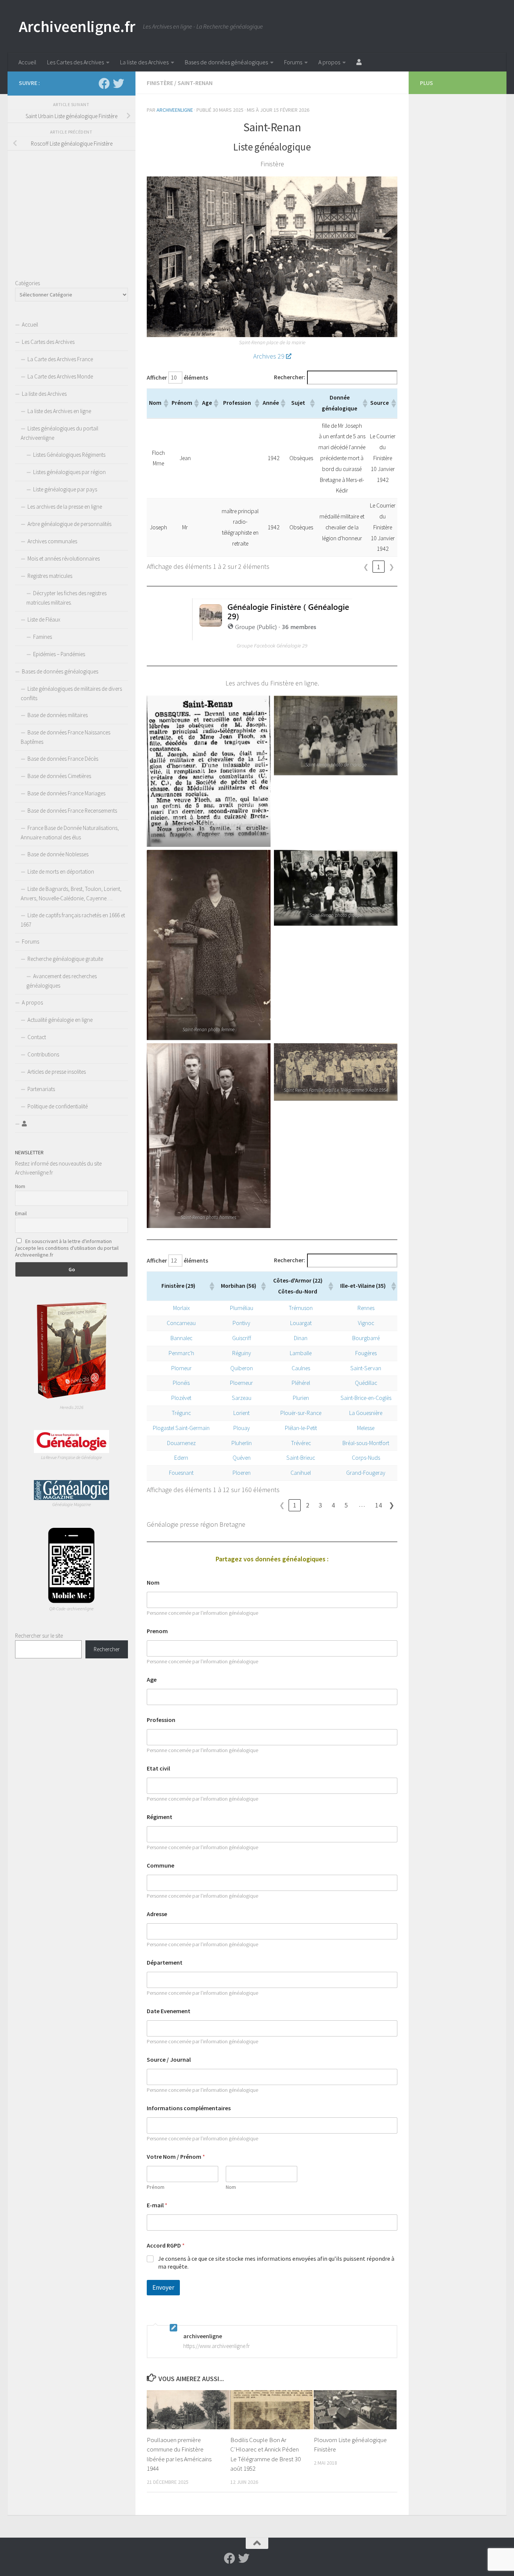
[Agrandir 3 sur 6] (261, 860)
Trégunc (181, 1413)
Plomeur (181, 1368)
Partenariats (41, 1089)
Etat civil (158, 1768)
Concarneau (181, 1323)
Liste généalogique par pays (65, 489)
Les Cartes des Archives (75, 62)
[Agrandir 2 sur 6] (388, 705)
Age (152, 1680)
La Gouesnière (366, 1413)
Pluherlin (242, 1443)
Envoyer (163, 2287)
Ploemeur (241, 1383)
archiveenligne (175, 110)
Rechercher (107, 1649)
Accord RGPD (166, 2245)
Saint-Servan (366, 1368)
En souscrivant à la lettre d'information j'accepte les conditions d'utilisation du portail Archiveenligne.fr (67, 1248)
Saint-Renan (195, 83)
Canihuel (301, 1473)
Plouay (242, 1428)
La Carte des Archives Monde (60, 376)
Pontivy (241, 1323)
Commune (160, 1866)
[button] (166, 403)
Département (165, 1963)
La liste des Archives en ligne (59, 411)
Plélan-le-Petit (301, 1428)
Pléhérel (301, 1383)
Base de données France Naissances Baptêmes (65, 737)
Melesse (366, 1428)
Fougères (366, 1353)
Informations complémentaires (189, 2108)
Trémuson (301, 1308)
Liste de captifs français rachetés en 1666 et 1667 (73, 920)
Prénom (156, 2187)
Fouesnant (181, 1473)
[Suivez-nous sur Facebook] (104, 84)
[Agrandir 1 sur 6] (261, 705)
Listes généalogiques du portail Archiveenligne (59, 433)
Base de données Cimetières (59, 776)
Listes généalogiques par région (69, 472)
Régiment (160, 1817)
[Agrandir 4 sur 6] (388, 860)
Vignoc (366, 1323)
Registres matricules (50, 576)
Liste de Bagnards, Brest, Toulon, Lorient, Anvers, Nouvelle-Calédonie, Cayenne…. (71, 894)
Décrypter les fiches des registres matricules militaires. (66, 598)
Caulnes (301, 1368)
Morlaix (181, 1308)
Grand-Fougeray (366, 1473)
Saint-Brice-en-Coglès (366, 1398)
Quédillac (366, 1383)
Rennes (366, 1308)
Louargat (301, 1323)
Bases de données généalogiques (226, 62)
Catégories (27, 283)
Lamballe (301, 1353)
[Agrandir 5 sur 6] (261, 1053)
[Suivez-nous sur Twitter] (119, 84)
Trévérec (301, 1443)
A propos (329, 62)
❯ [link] (392, 567)
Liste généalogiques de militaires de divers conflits (71, 693)
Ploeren (242, 1473)
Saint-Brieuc (301, 1458)
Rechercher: (290, 377)
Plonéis (181, 1383)
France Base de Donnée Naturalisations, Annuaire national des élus (70, 833)
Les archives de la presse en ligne (65, 507)
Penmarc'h (181, 1353)
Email (21, 1213)
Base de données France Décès (63, 759)
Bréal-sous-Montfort (366, 1443)
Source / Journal (169, 2060)
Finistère (160, 83)
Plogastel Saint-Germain (181, 1428)
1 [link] (379, 567)
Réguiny (242, 1353)
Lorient (241, 1413)
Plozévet (181, 1398)
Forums (293, 62)
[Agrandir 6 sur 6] (388, 1053)
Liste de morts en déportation (61, 872)
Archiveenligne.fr (77, 26)
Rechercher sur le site (39, 1636)
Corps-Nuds (366, 1458)
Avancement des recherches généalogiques (62, 981)
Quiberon (242, 1368)
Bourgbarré (366, 1338)
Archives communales (52, 541)
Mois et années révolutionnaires (64, 559)
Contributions (43, 1054)
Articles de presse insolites (57, 1072)
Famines (43, 637)
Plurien (301, 1398)
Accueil (27, 62)
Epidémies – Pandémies (59, 654)
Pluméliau (242, 1308)
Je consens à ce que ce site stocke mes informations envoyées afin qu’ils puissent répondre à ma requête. (276, 2262)
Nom (153, 1583)
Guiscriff (242, 1338)
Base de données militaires (58, 715)
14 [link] (379, 1505)
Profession (161, 1720)
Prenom (157, 1631)
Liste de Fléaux (44, 619)
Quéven (242, 1458)
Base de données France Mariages (66, 793)
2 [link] (308, 1505)
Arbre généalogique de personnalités (69, 524)
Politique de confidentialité (58, 1106)
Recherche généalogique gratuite (65, 959)
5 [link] (346, 1505)
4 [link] (333, 1505)
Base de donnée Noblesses (58, 854)
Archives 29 (269, 356)
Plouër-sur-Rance (301, 1413)
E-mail (157, 2205)
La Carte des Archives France (60, 359)
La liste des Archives (144, 62)
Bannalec (181, 1338)
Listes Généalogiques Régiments (69, 455)
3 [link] (320, 1505)
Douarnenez (181, 1443)
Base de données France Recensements (72, 811)
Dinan (301, 1338)
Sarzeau (242, 1398)
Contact (37, 1037)
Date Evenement (169, 2011)
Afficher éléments (177, 378)
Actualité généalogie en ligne (60, 1020)
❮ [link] (366, 567)
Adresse (157, 1914)
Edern (181, 1458)
